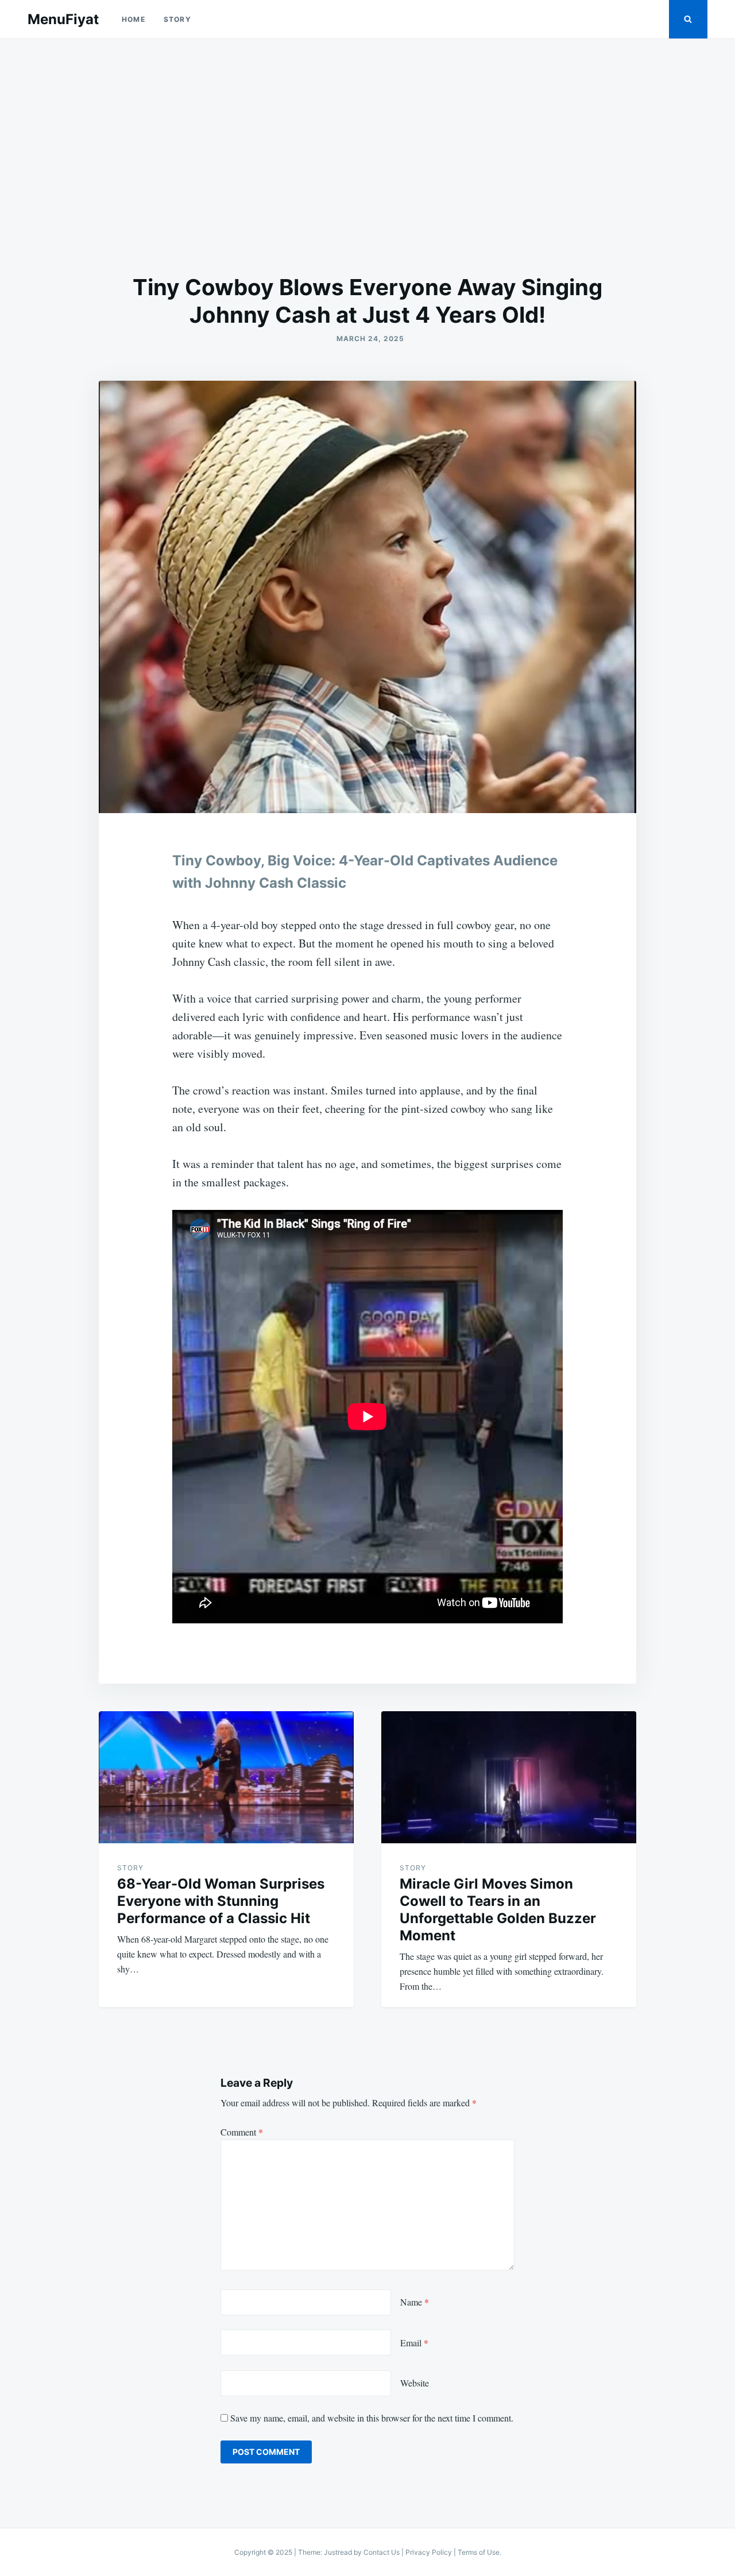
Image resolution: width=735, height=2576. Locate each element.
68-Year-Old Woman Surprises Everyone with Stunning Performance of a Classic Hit (221, 1901)
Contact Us (382, 2552)
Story (177, 19)
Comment (242, 2132)
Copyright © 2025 (264, 2552)
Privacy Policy (429, 2552)
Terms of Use (479, 2552)
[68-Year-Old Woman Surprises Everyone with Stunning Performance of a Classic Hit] (226, 1777)
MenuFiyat (63, 19)
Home (134, 19)
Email (414, 2343)
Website (415, 2383)
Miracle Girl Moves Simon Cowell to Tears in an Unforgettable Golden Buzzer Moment (498, 1910)
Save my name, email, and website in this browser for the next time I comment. (372, 2418)
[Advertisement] (367, 156)
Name (415, 2302)
